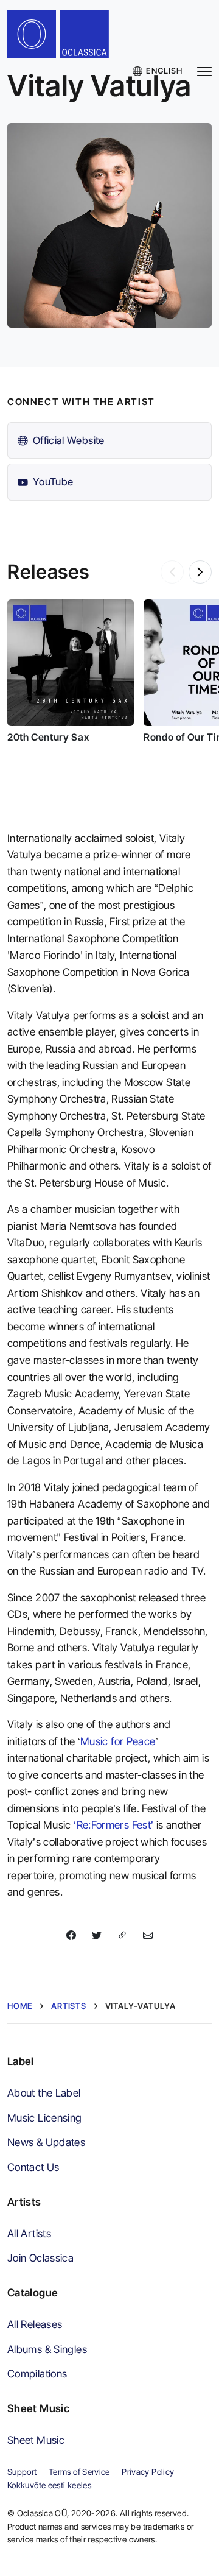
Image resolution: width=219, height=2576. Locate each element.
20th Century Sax (48, 737)
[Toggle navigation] (204, 72)
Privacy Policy (148, 2472)
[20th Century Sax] (71, 663)
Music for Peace (118, 1741)
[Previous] (172, 572)
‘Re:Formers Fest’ (113, 1825)
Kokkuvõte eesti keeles (49, 2485)
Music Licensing (45, 2118)
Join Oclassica (40, 2258)
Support (22, 2472)
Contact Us (33, 2167)
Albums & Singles (47, 2349)
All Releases (35, 2324)
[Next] (200, 572)
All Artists (29, 2233)
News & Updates (46, 2142)
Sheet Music (36, 2440)
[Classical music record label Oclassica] (66, 37)
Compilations (37, 2373)
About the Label (44, 2093)
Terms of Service (79, 2472)
